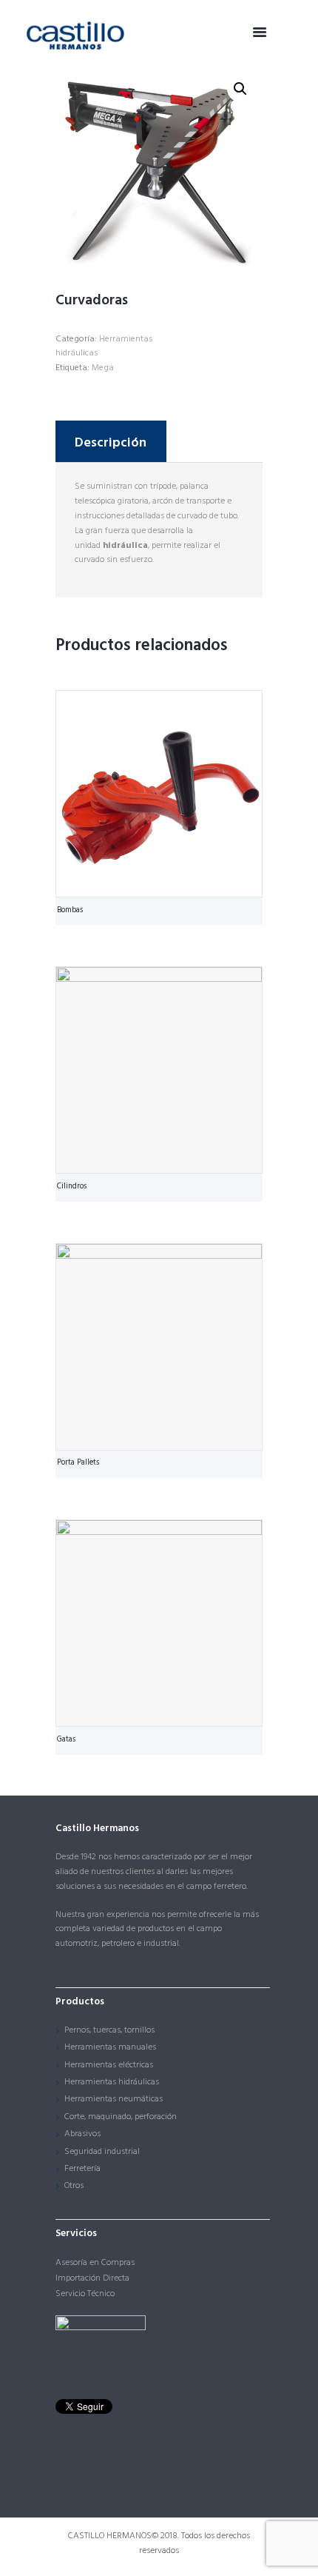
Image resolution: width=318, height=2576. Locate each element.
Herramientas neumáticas (114, 2099)
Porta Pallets (78, 1463)
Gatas (66, 1740)
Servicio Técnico (85, 2294)
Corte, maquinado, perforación (121, 2117)
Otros (74, 2186)
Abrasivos (82, 2134)
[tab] (111, 441)
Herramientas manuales (110, 2047)
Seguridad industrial (102, 2152)
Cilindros (72, 1187)
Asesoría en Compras (95, 2263)
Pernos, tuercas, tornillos (109, 2030)
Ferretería (82, 2169)
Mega (103, 368)
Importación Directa (92, 2278)
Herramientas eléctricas (109, 2065)
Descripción (111, 443)
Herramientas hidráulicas (104, 347)
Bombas (70, 910)
